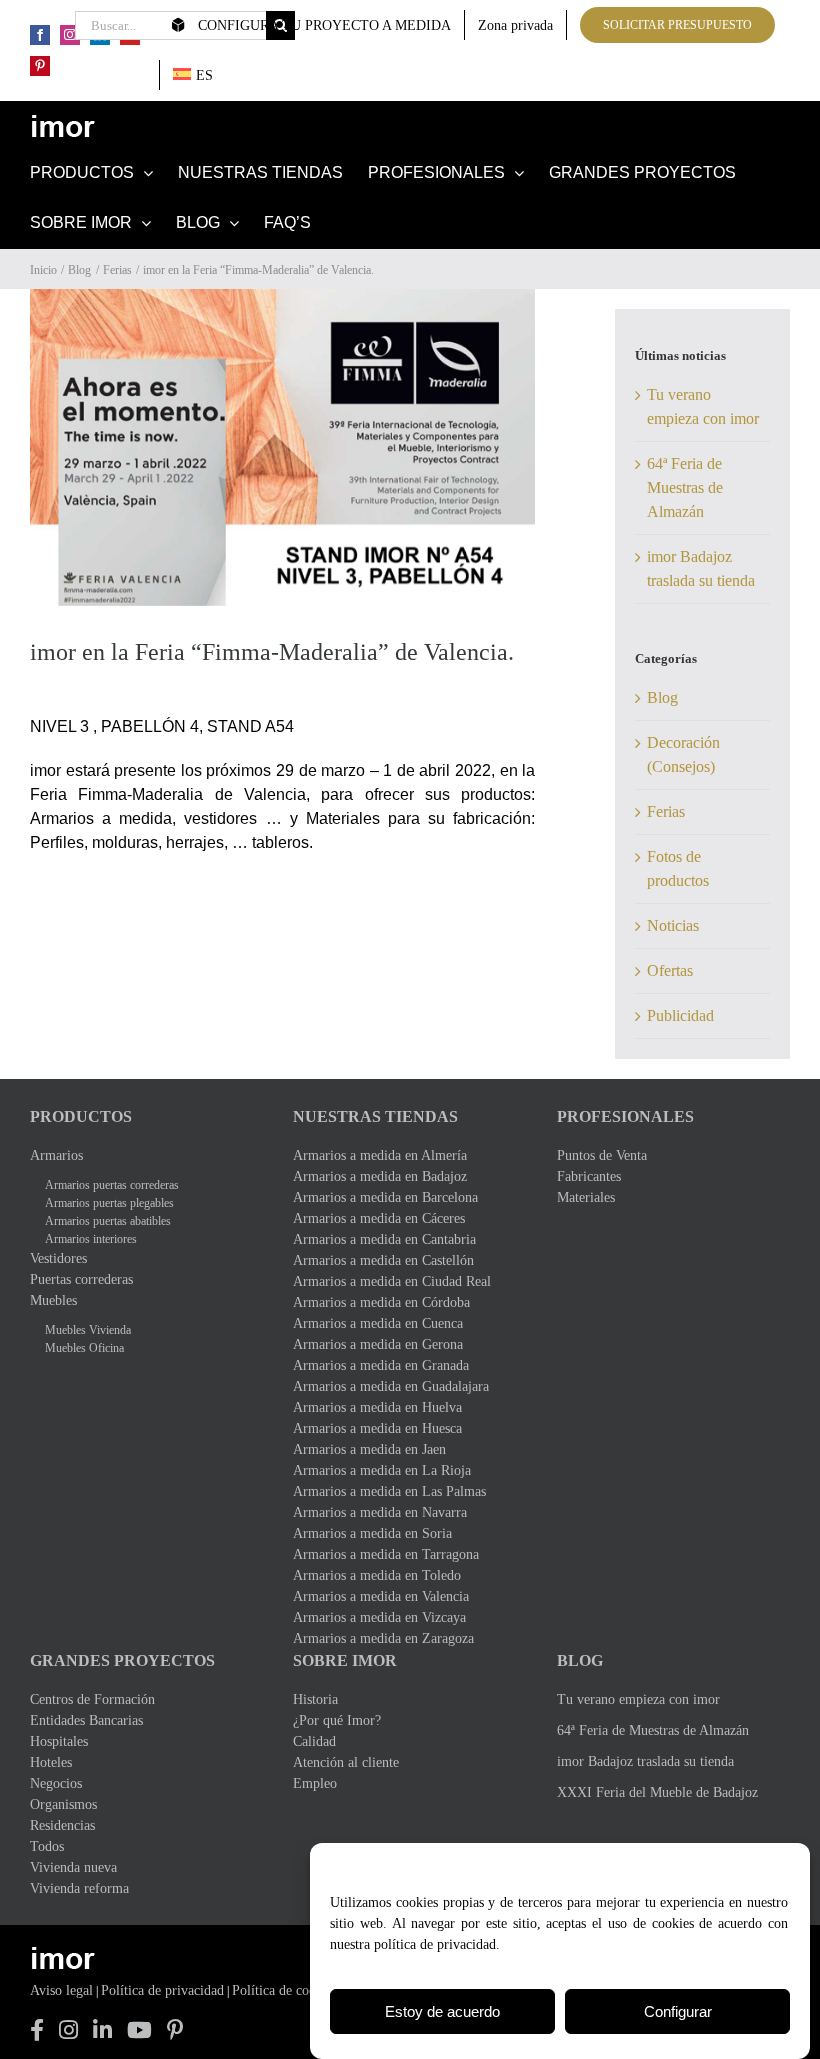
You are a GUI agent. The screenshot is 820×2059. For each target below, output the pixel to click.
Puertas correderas (81, 1279)
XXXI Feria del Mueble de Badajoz (657, 1792)
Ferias (666, 811)
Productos (81, 1116)
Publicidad (680, 1015)
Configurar (678, 2011)
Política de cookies (285, 1990)
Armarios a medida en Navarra (380, 1512)
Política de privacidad (162, 1990)
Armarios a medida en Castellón (383, 1260)
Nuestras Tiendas (375, 1116)
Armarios (56, 1155)
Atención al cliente (346, 1762)
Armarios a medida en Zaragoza (383, 1638)
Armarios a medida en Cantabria (384, 1239)
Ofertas (670, 970)
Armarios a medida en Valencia (381, 1596)
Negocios (56, 1783)
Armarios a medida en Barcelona (385, 1197)
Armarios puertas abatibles (108, 1221)
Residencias (62, 1825)
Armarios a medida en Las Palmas (389, 1491)
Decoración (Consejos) (683, 754)
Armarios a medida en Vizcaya (379, 1617)
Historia (315, 1699)
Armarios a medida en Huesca (377, 1428)
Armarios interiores (91, 1239)
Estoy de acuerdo (442, 2011)
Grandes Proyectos (122, 1660)
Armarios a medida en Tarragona (386, 1554)
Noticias (673, 925)
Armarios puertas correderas (112, 1185)
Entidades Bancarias (86, 1720)
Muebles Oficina (84, 1348)
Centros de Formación (92, 1699)
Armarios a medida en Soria (372, 1533)
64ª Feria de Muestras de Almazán (685, 487)
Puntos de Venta (602, 1155)
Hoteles (51, 1762)
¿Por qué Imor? (337, 1720)
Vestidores (58, 1258)
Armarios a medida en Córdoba (381, 1302)
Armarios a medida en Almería (380, 1155)
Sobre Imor (345, 1660)
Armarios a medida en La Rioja (382, 1470)
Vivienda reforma (79, 1888)
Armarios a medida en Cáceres (379, 1218)
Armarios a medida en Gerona (378, 1344)
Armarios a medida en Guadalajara (391, 1386)
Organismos (63, 1804)
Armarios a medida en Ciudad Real (392, 1281)
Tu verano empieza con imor (638, 1699)
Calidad (314, 1741)
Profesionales (625, 1116)
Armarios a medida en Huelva (377, 1407)
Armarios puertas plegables (109, 1203)
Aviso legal (61, 1990)
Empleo (315, 1783)
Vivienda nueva (73, 1867)
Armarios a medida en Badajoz (380, 1176)
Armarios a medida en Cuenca (378, 1323)
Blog (662, 697)
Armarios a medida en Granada (381, 1365)
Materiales (586, 1197)
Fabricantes (589, 1176)
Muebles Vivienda (88, 1330)
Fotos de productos (678, 868)
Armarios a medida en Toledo (377, 1575)
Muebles (53, 1300)
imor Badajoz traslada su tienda (645, 1761)
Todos (47, 1846)
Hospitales (59, 1741)
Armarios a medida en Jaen (369, 1449)
